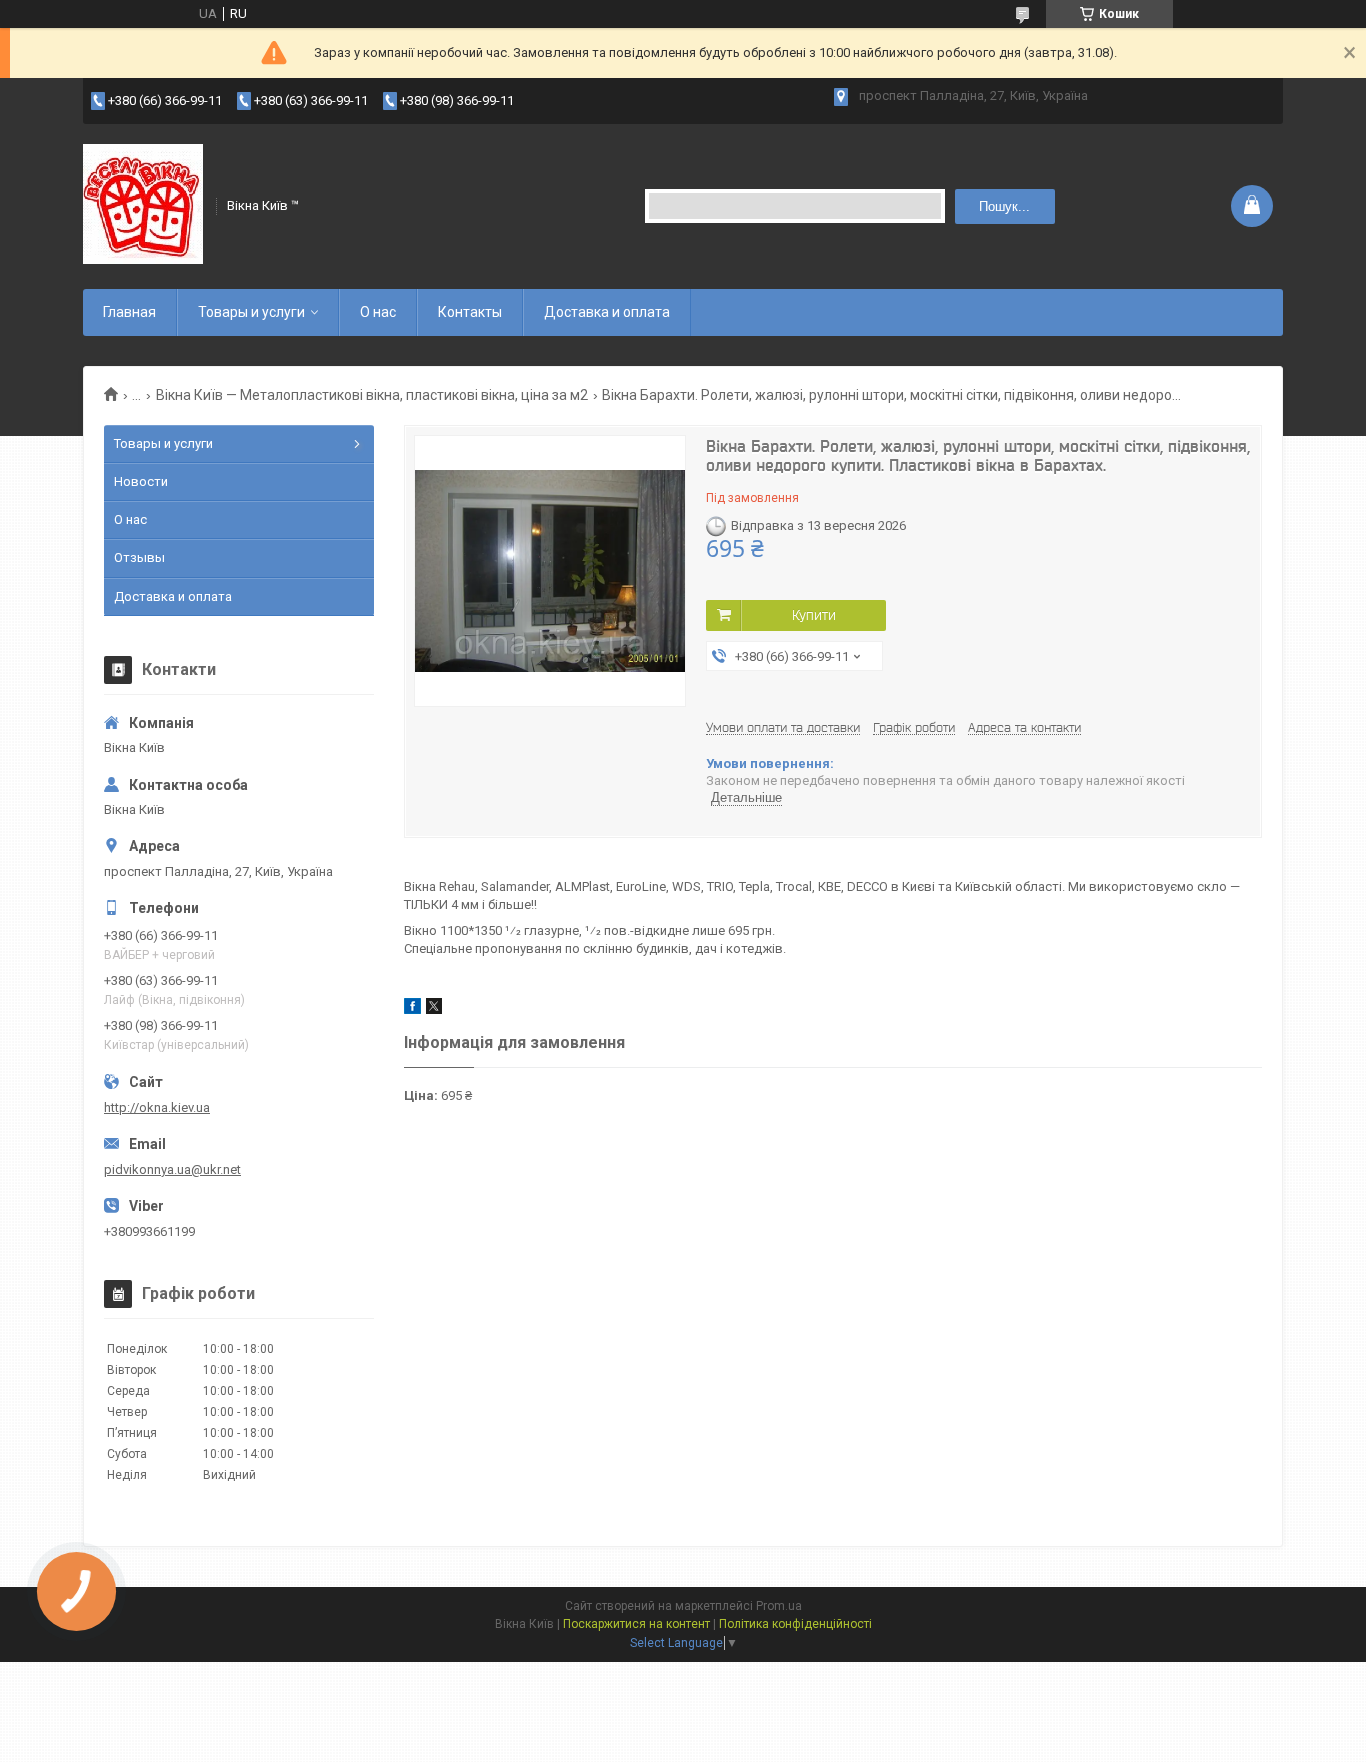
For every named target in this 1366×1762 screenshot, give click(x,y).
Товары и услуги (251, 312)
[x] (434, 1009)
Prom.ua (779, 1606)
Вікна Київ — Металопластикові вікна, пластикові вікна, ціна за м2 (372, 395)
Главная (129, 312)
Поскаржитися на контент (636, 1624)
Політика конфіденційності (795, 1624)
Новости (141, 481)
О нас (378, 312)
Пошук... (1004, 206)
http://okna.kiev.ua (157, 1107)
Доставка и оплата (607, 312)
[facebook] (412, 1009)
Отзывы (139, 557)
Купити (814, 615)
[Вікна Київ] (143, 204)
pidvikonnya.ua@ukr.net (172, 1169)
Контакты (470, 312)
